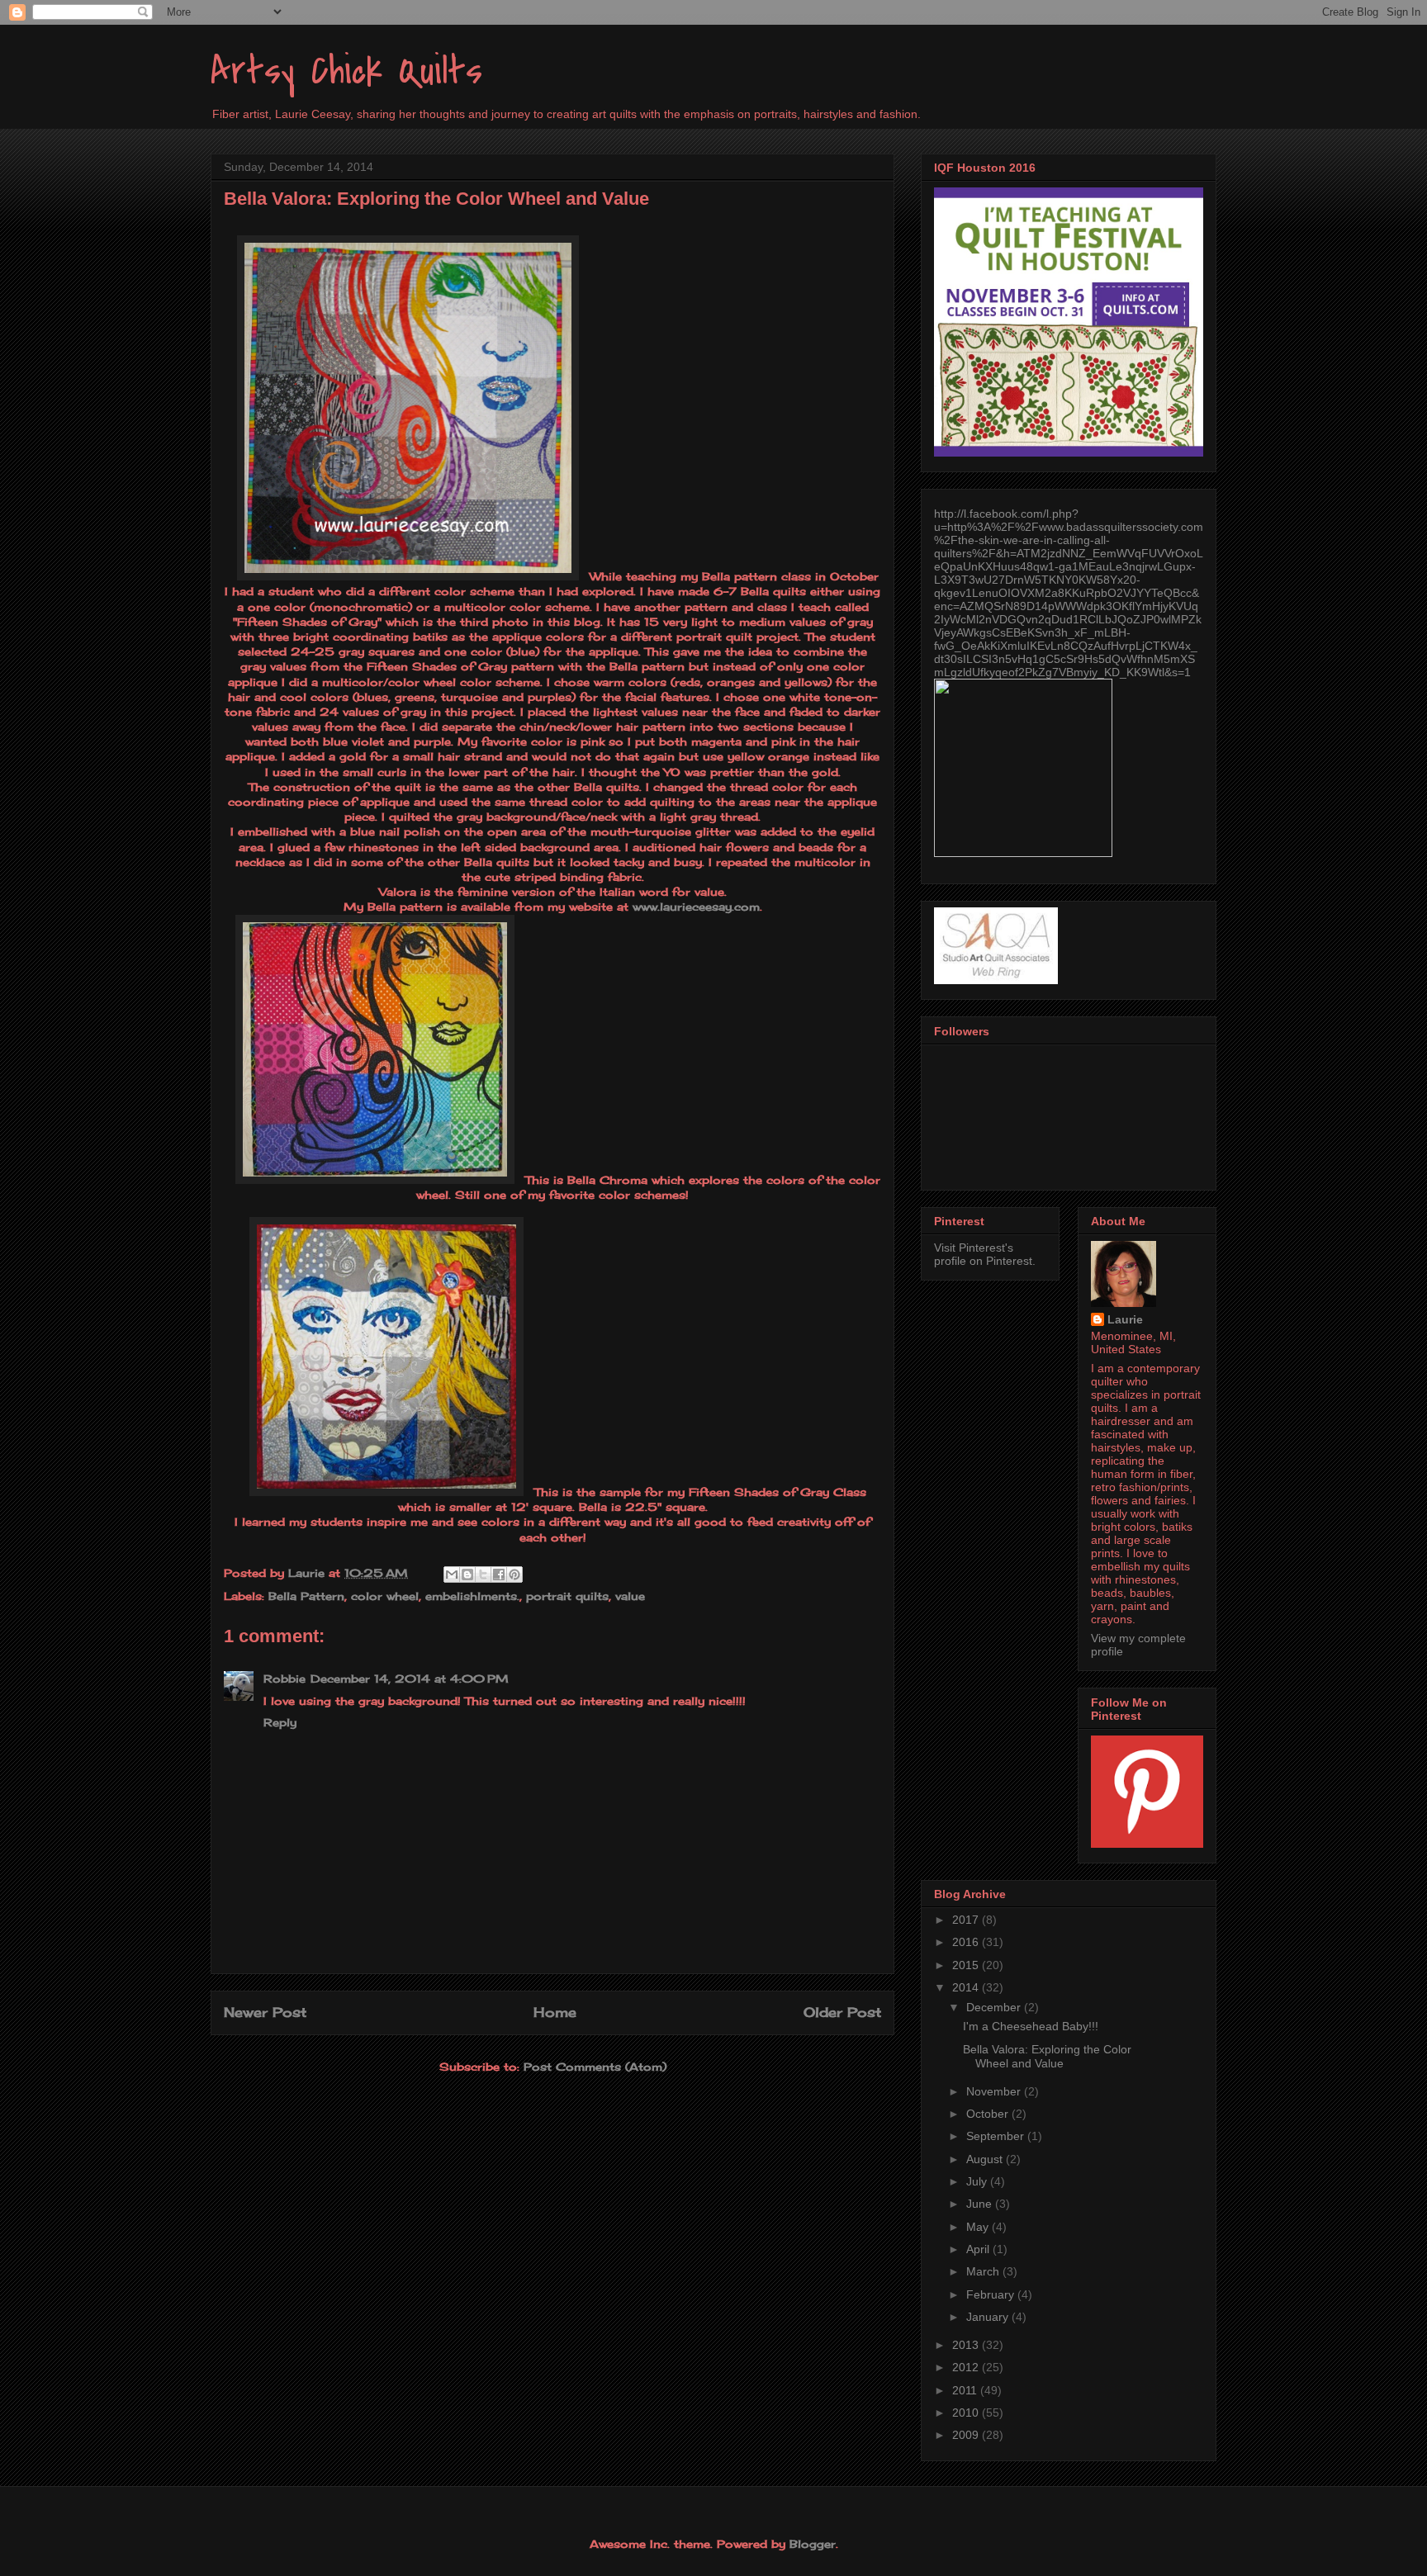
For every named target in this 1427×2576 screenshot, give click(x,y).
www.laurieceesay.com (696, 907)
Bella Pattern (306, 1596)
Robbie (284, 1679)
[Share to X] (483, 1574)
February (992, 2294)
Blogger (813, 2544)
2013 (967, 2345)
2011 (966, 2390)
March (984, 2271)
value (630, 1596)
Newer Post (265, 2012)
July (978, 2181)
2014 (967, 1987)
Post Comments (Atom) (595, 2067)
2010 (967, 2413)
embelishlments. (472, 1596)
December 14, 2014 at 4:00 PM (410, 1679)
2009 (967, 2435)
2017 (967, 1920)
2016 (967, 1942)
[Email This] (452, 1574)
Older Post (842, 2012)
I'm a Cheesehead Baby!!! (1031, 2026)
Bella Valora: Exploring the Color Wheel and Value (1047, 2056)
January (989, 2317)
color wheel (385, 1596)
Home (555, 2012)
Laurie (1125, 1319)
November (995, 2091)
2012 (967, 2367)
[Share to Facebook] (499, 1574)
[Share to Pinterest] (514, 1574)
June (981, 2204)
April (979, 2249)
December (995, 2007)
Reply (280, 1722)
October (989, 2114)
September (997, 2136)
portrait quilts (567, 1596)
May (979, 2227)
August (986, 2159)
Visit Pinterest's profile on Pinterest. (985, 1254)
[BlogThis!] (467, 1574)
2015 (967, 1965)
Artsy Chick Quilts (346, 71)
